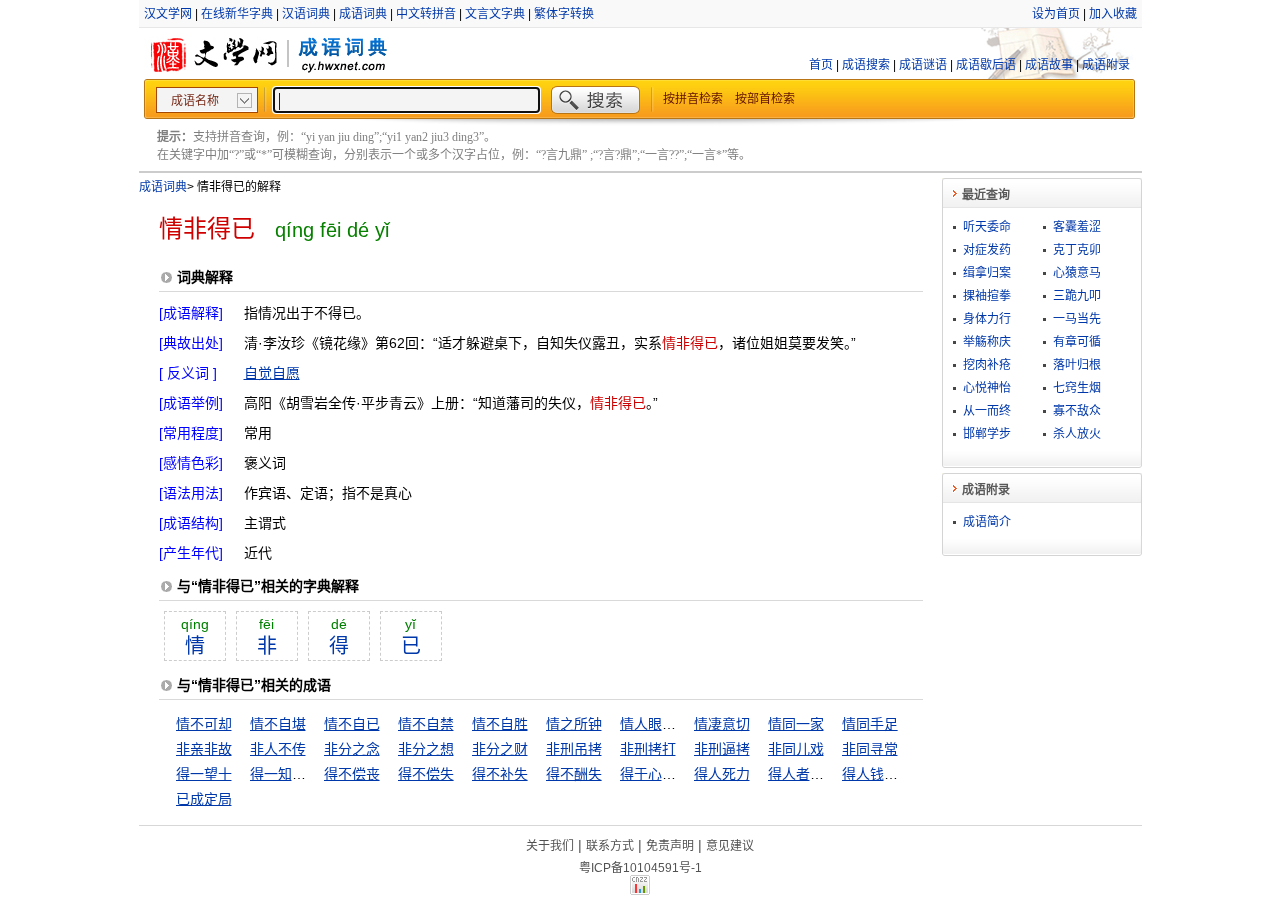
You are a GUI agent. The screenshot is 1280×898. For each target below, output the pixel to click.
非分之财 (500, 749)
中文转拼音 (426, 14)
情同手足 (870, 724)
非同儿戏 (796, 749)
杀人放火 (1077, 434)
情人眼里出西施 (669, 724)
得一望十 (204, 774)
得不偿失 (426, 774)
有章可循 (1077, 342)
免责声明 (670, 846)
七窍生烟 (1077, 388)
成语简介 (987, 522)
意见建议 (730, 846)
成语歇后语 (986, 65)
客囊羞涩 (1077, 227)
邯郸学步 (987, 434)
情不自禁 (426, 724)
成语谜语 (923, 65)
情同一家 (796, 724)
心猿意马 (1077, 273)
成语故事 (1049, 65)
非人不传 (278, 749)
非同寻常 (870, 749)
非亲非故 (204, 749)
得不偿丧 (352, 774)
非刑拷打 (648, 749)
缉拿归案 (987, 273)
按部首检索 (765, 99)
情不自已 (352, 724)
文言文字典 (495, 14)
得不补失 (500, 774)
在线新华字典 (237, 14)
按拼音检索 (693, 99)
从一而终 (987, 411)
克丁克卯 (1077, 250)
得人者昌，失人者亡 (831, 774)
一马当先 (1077, 319)
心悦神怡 (987, 388)
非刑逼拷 (722, 749)
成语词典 (363, 14)
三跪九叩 (1077, 296)
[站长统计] (640, 890)
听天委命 (987, 227)
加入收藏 (1113, 14)
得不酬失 (574, 774)
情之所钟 (574, 724)
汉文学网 (168, 14)
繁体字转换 (564, 14)
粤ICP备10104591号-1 (640, 868)
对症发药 (987, 250)
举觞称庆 (987, 342)
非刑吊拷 (574, 749)
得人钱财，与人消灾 (905, 774)
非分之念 (352, 749)
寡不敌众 (1077, 411)
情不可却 (204, 724)
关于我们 (550, 846)
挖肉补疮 (987, 365)
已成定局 (204, 799)
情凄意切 (722, 724)
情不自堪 (278, 724)
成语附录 (1106, 65)
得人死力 (722, 774)
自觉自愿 (272, 373)
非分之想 (426, 749)
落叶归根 (1077, 365)
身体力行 (987, 319)
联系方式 (610, 846)
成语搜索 (866, 65)
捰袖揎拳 (987, 296)
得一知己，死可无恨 (313, 774)
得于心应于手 (662, 774)
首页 (821, 65)
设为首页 (1056, 14)
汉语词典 (306, 14)
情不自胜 (500, 724)
